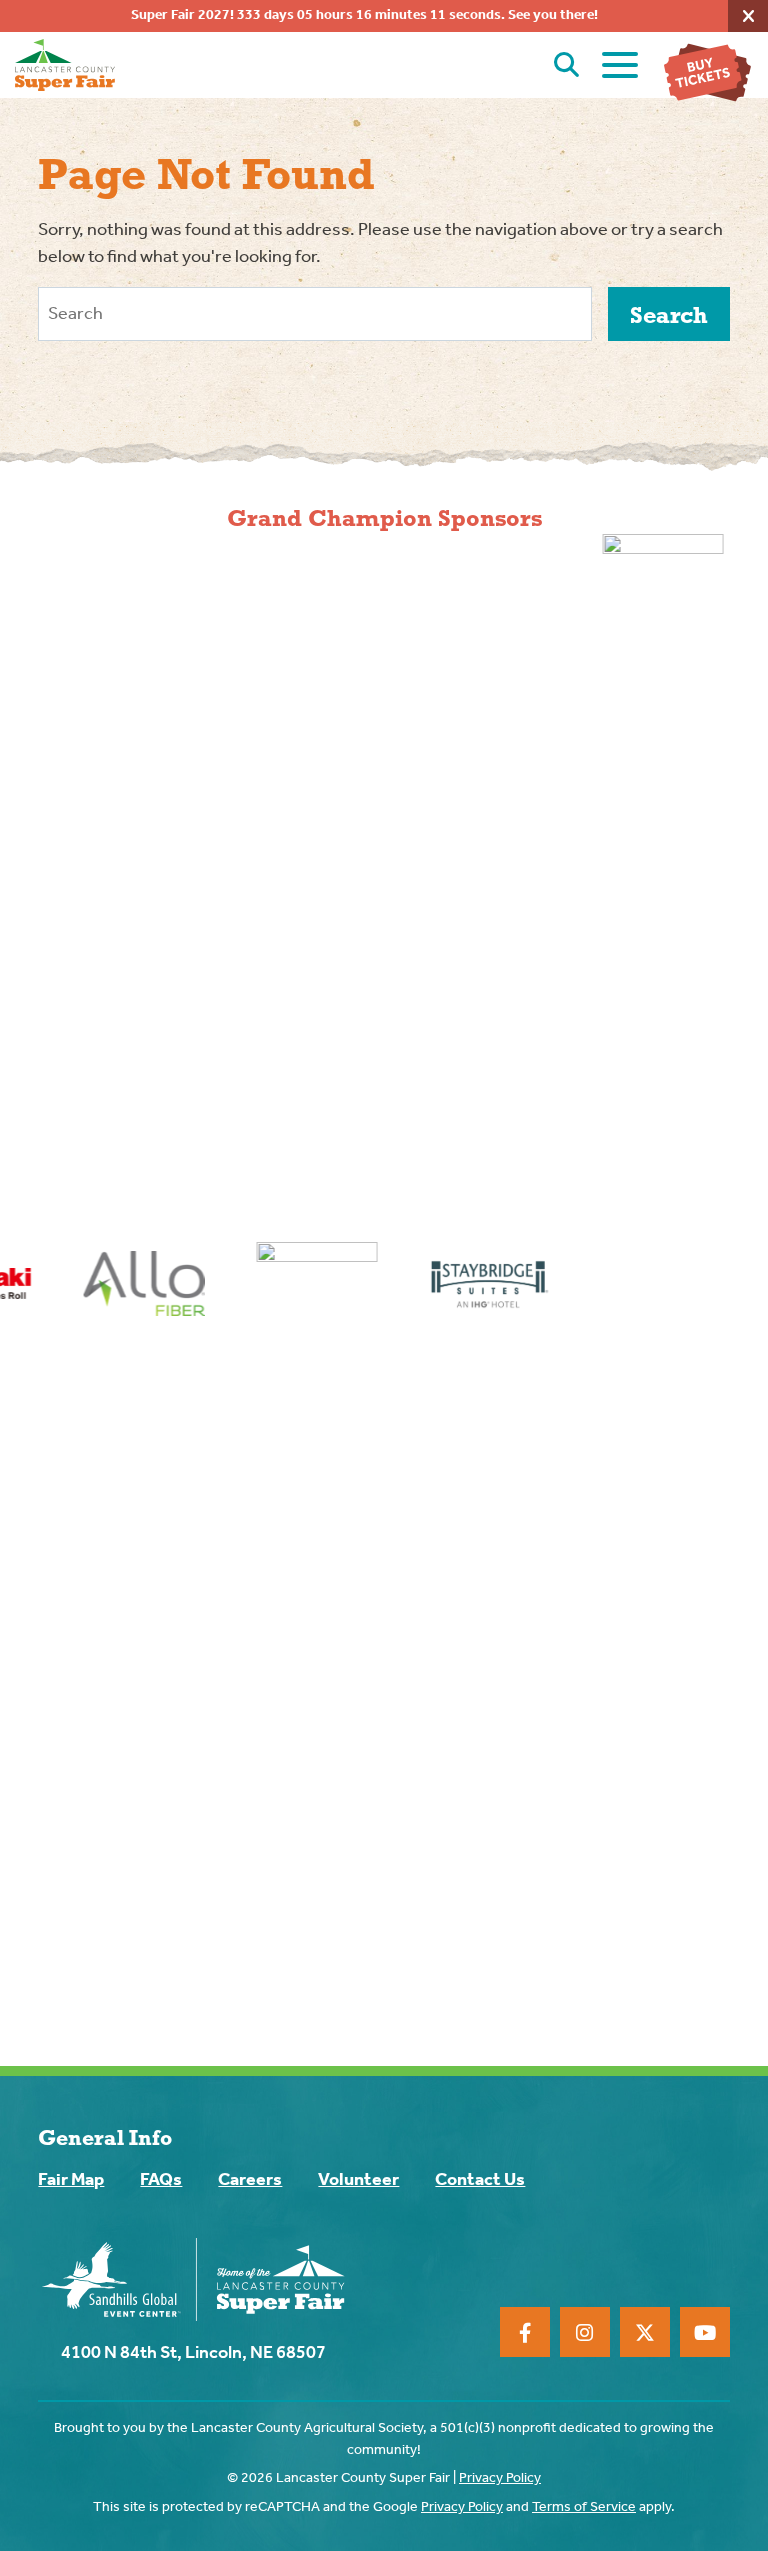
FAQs (161, 2180)
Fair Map (71, 2180)
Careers (250, 2180)
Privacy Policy (500, 2478)
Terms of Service (584, 2507)
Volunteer (358, 2180)
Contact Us (480, 2180)
